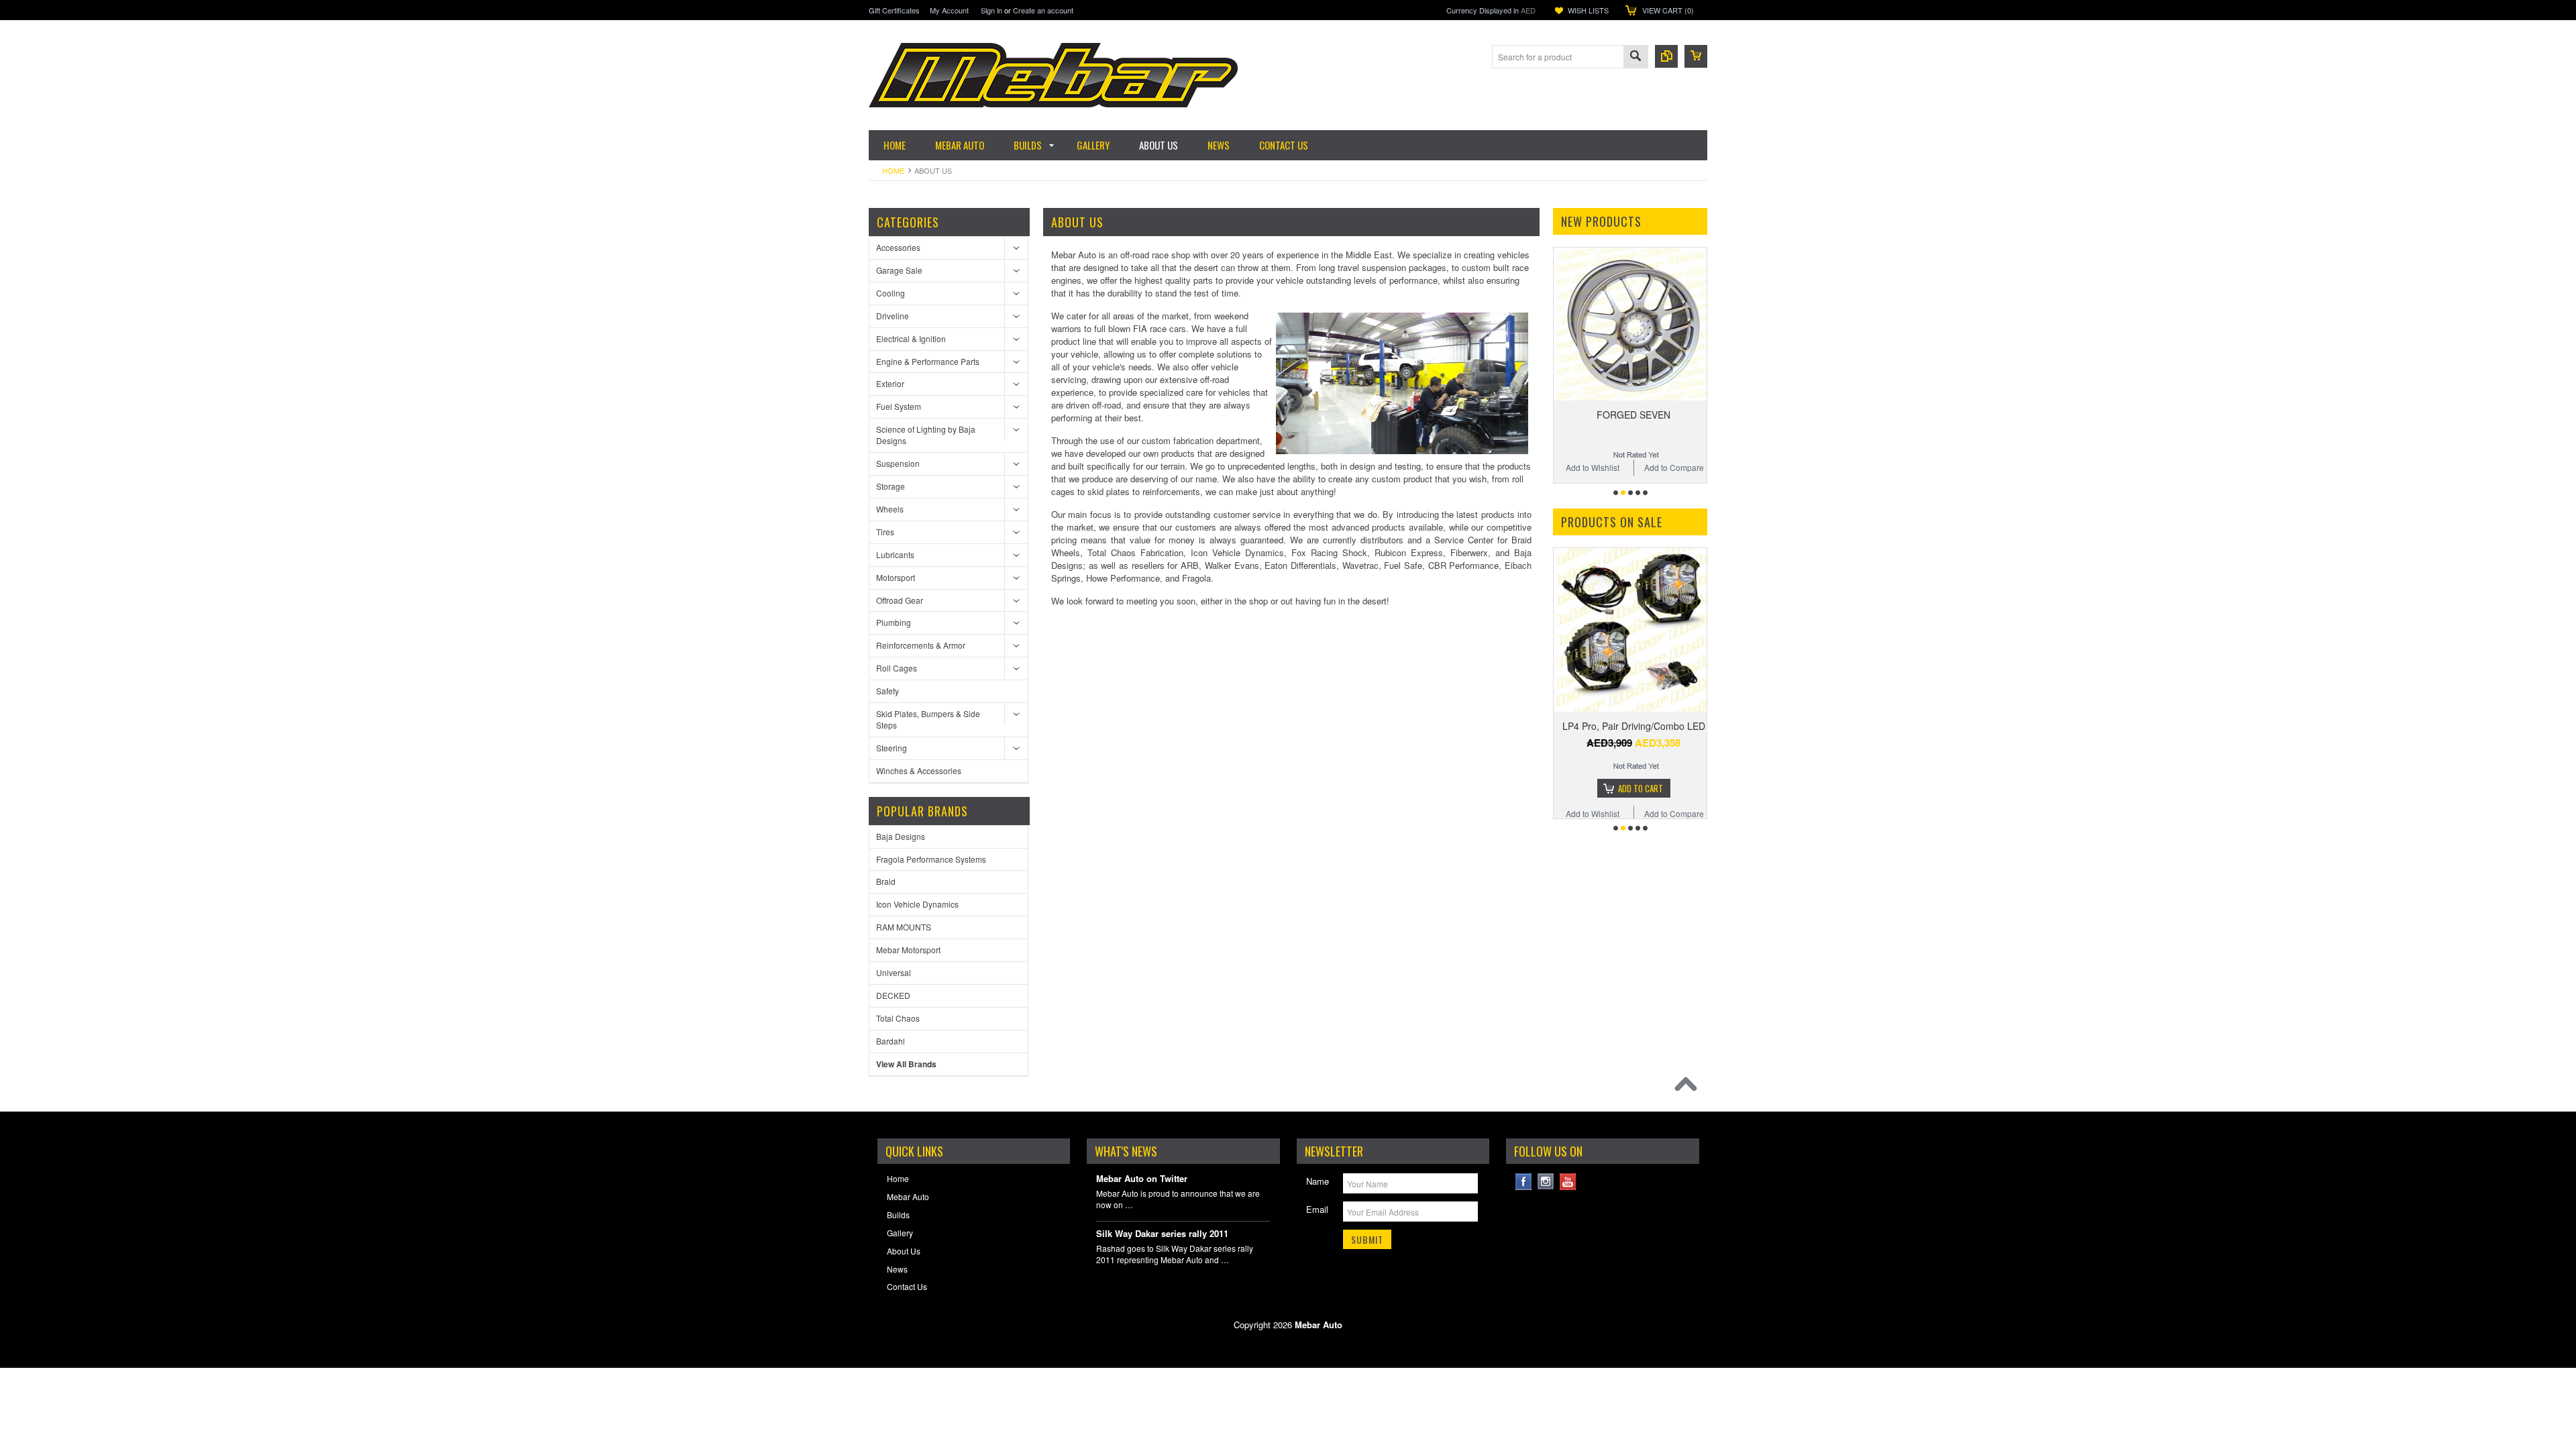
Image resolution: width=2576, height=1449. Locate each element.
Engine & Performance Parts (928, 361)
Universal (894, 972)
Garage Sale (899, 270)
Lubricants (895, 554)
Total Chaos (898, 1018)
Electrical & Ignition (911, 338)
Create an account (1043, 10)
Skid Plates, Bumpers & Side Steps (928, 719)
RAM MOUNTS (904, 927)
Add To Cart (1641, 777)
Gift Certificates (894, 10)
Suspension (898, 463)
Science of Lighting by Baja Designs (926, 435)
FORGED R (1633, 415)
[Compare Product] (1666, 56)
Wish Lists (1588, 10)
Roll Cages (897, 668)
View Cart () (1668, 10)
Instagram (1546, 1182)
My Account (949, 10)
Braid (886, 881)
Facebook (1524, 1182)
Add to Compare (1674, 467)
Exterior (890, 383)
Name (1318, 1181)
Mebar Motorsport (908, 950)
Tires (885, 532)
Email (1317, 1209)
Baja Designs (901, 836)
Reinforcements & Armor (921, 645)
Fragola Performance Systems (931, 859)
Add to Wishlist (1593, 467)
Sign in (991, 10)
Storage (891, 486)
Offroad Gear (900, 600)
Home (893, 170)
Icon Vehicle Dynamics (917, 904)
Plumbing (894, 622)
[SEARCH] (1635, 57)
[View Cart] (1696, 56)
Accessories (898, 247)
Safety (888, 691)
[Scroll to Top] (1689, 1087)
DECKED (893, 995)
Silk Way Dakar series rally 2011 (1162, 1234)
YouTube (1568, 1182)
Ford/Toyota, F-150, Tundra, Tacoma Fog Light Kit (1633, 721)
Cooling (891, 293)
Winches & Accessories (919, 770)
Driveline (893, 316)
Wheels (890, 509)
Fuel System (899, 406)
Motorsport (896, 577)
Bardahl (891, 1041)
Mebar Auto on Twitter (1142, 1179)
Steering (892, 748)
